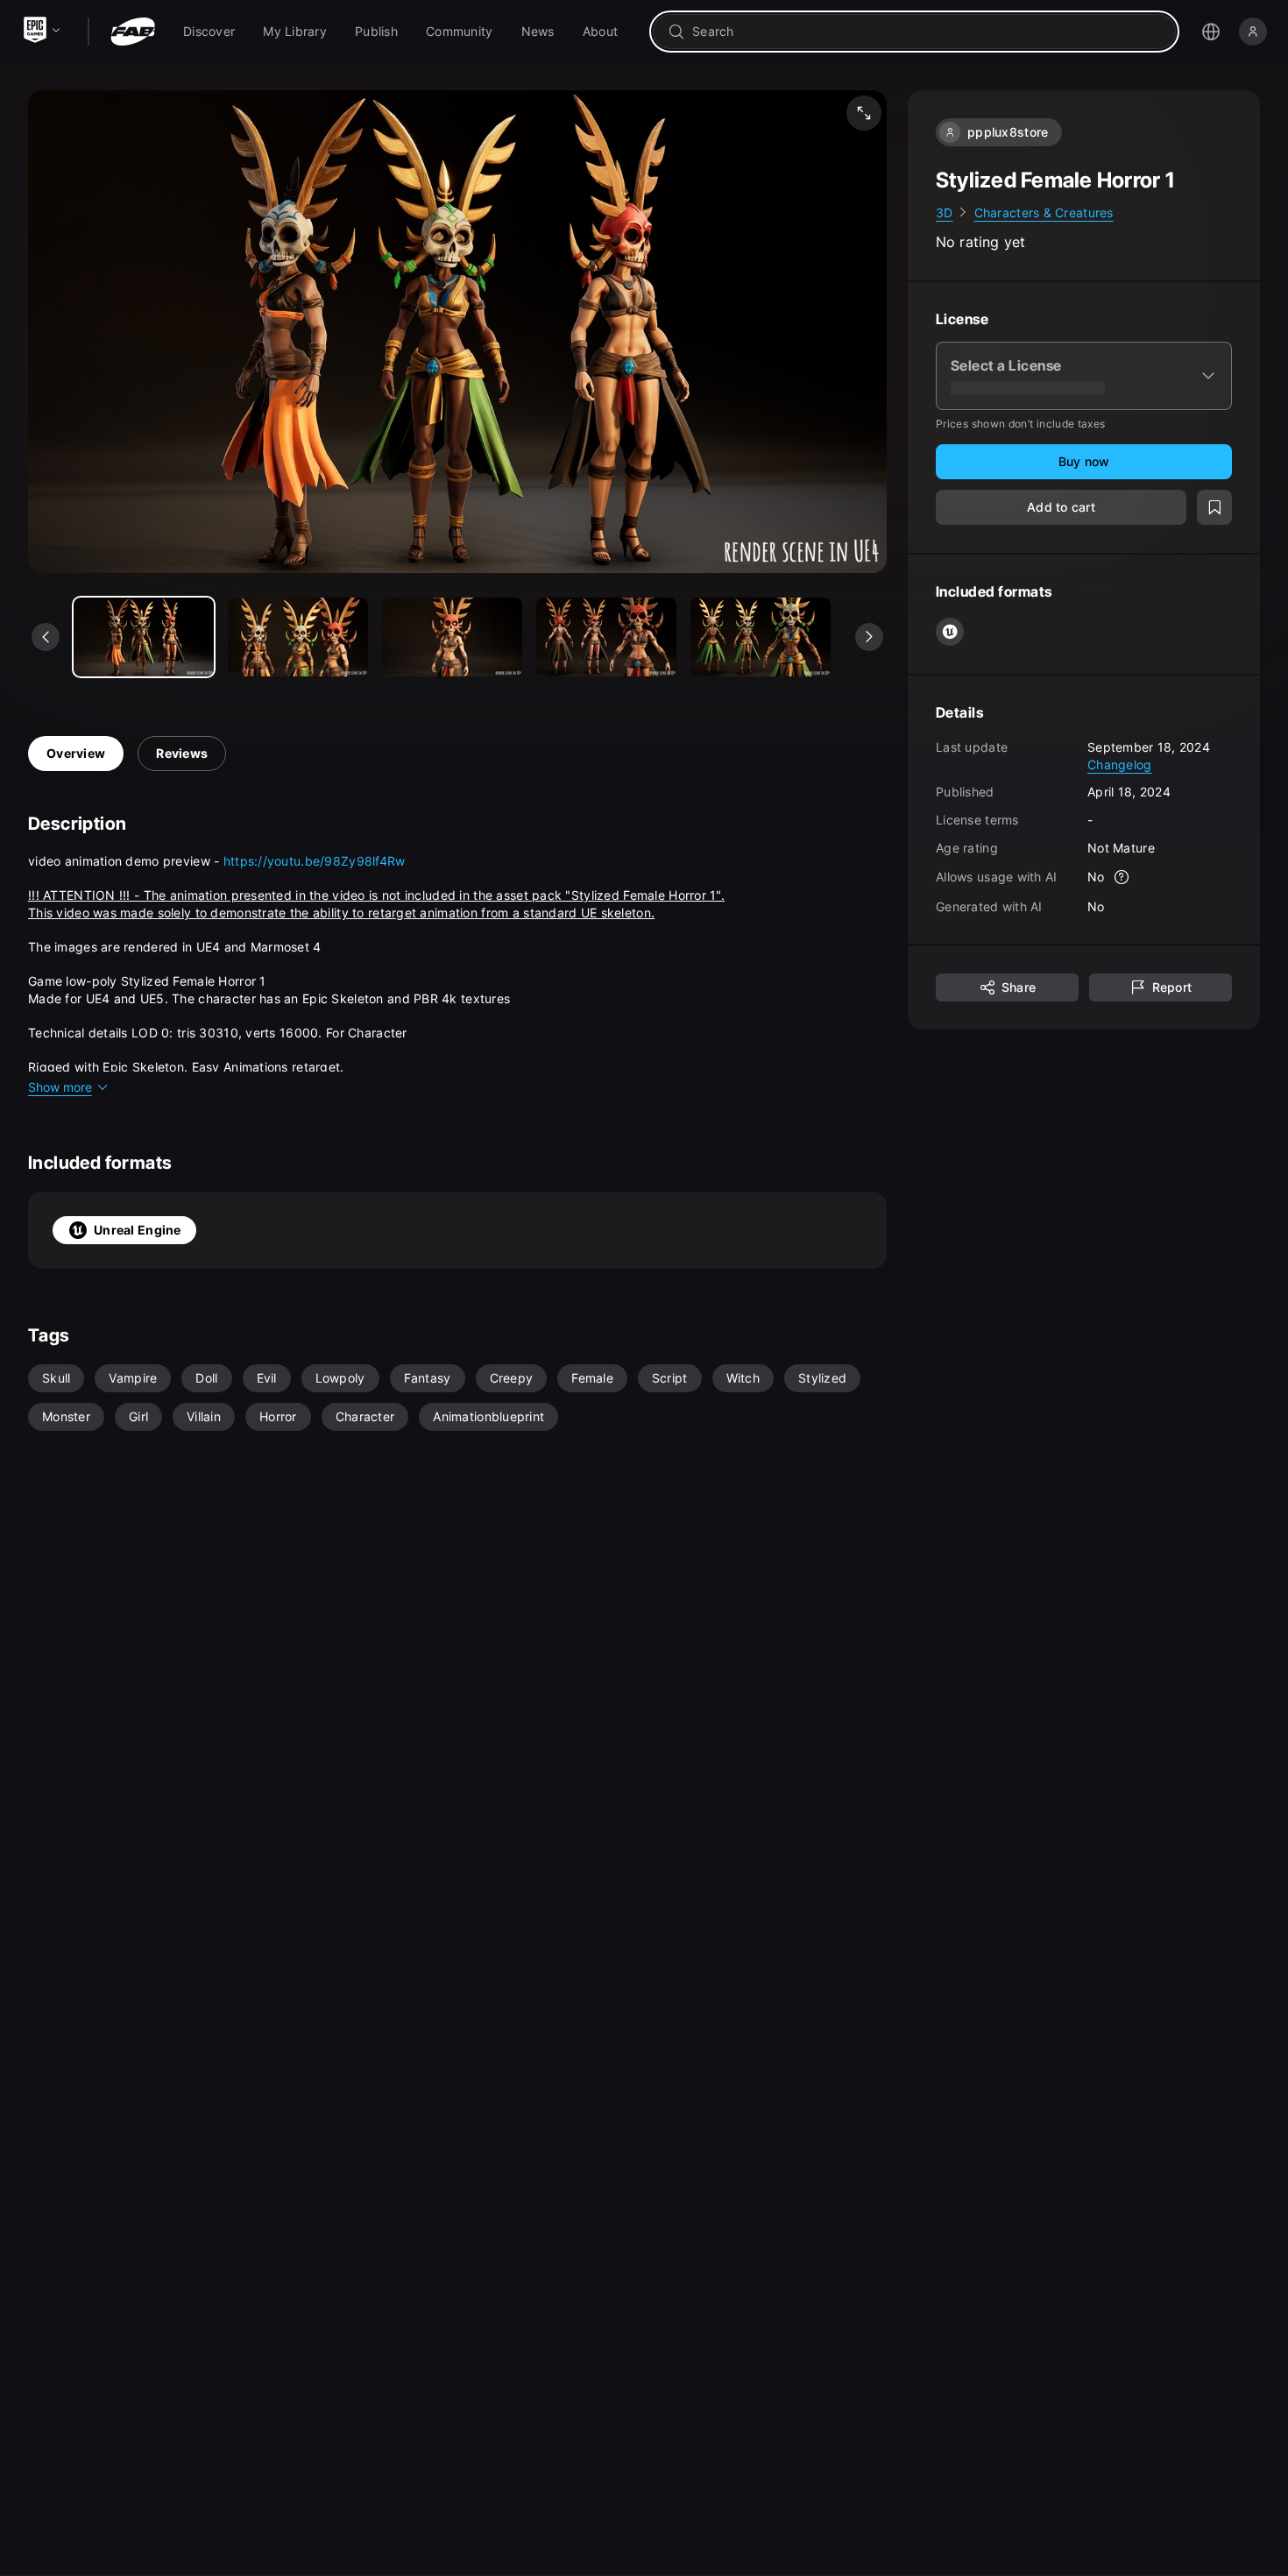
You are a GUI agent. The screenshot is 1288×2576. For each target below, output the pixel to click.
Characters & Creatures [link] (1044, 212)
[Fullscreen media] (864, 113)
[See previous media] (46, 637)
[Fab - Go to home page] (133, 32)
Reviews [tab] (182, 753)
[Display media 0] (144, 637)
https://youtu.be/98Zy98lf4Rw (315, 861)
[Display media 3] (606, 637)
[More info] (1122, 878)
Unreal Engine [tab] (138, 1230)
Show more (60, 1087)
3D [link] (945, 212)
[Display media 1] (298, 637)
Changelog (1120, 764)
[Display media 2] (452, 637)
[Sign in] (1253, 32)
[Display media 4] (761, 637)
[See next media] (869, 637)
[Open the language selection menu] (1211, 32)
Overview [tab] (76, 753)
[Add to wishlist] (1214, 508)
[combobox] (927, 32)
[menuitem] (209, 32)
